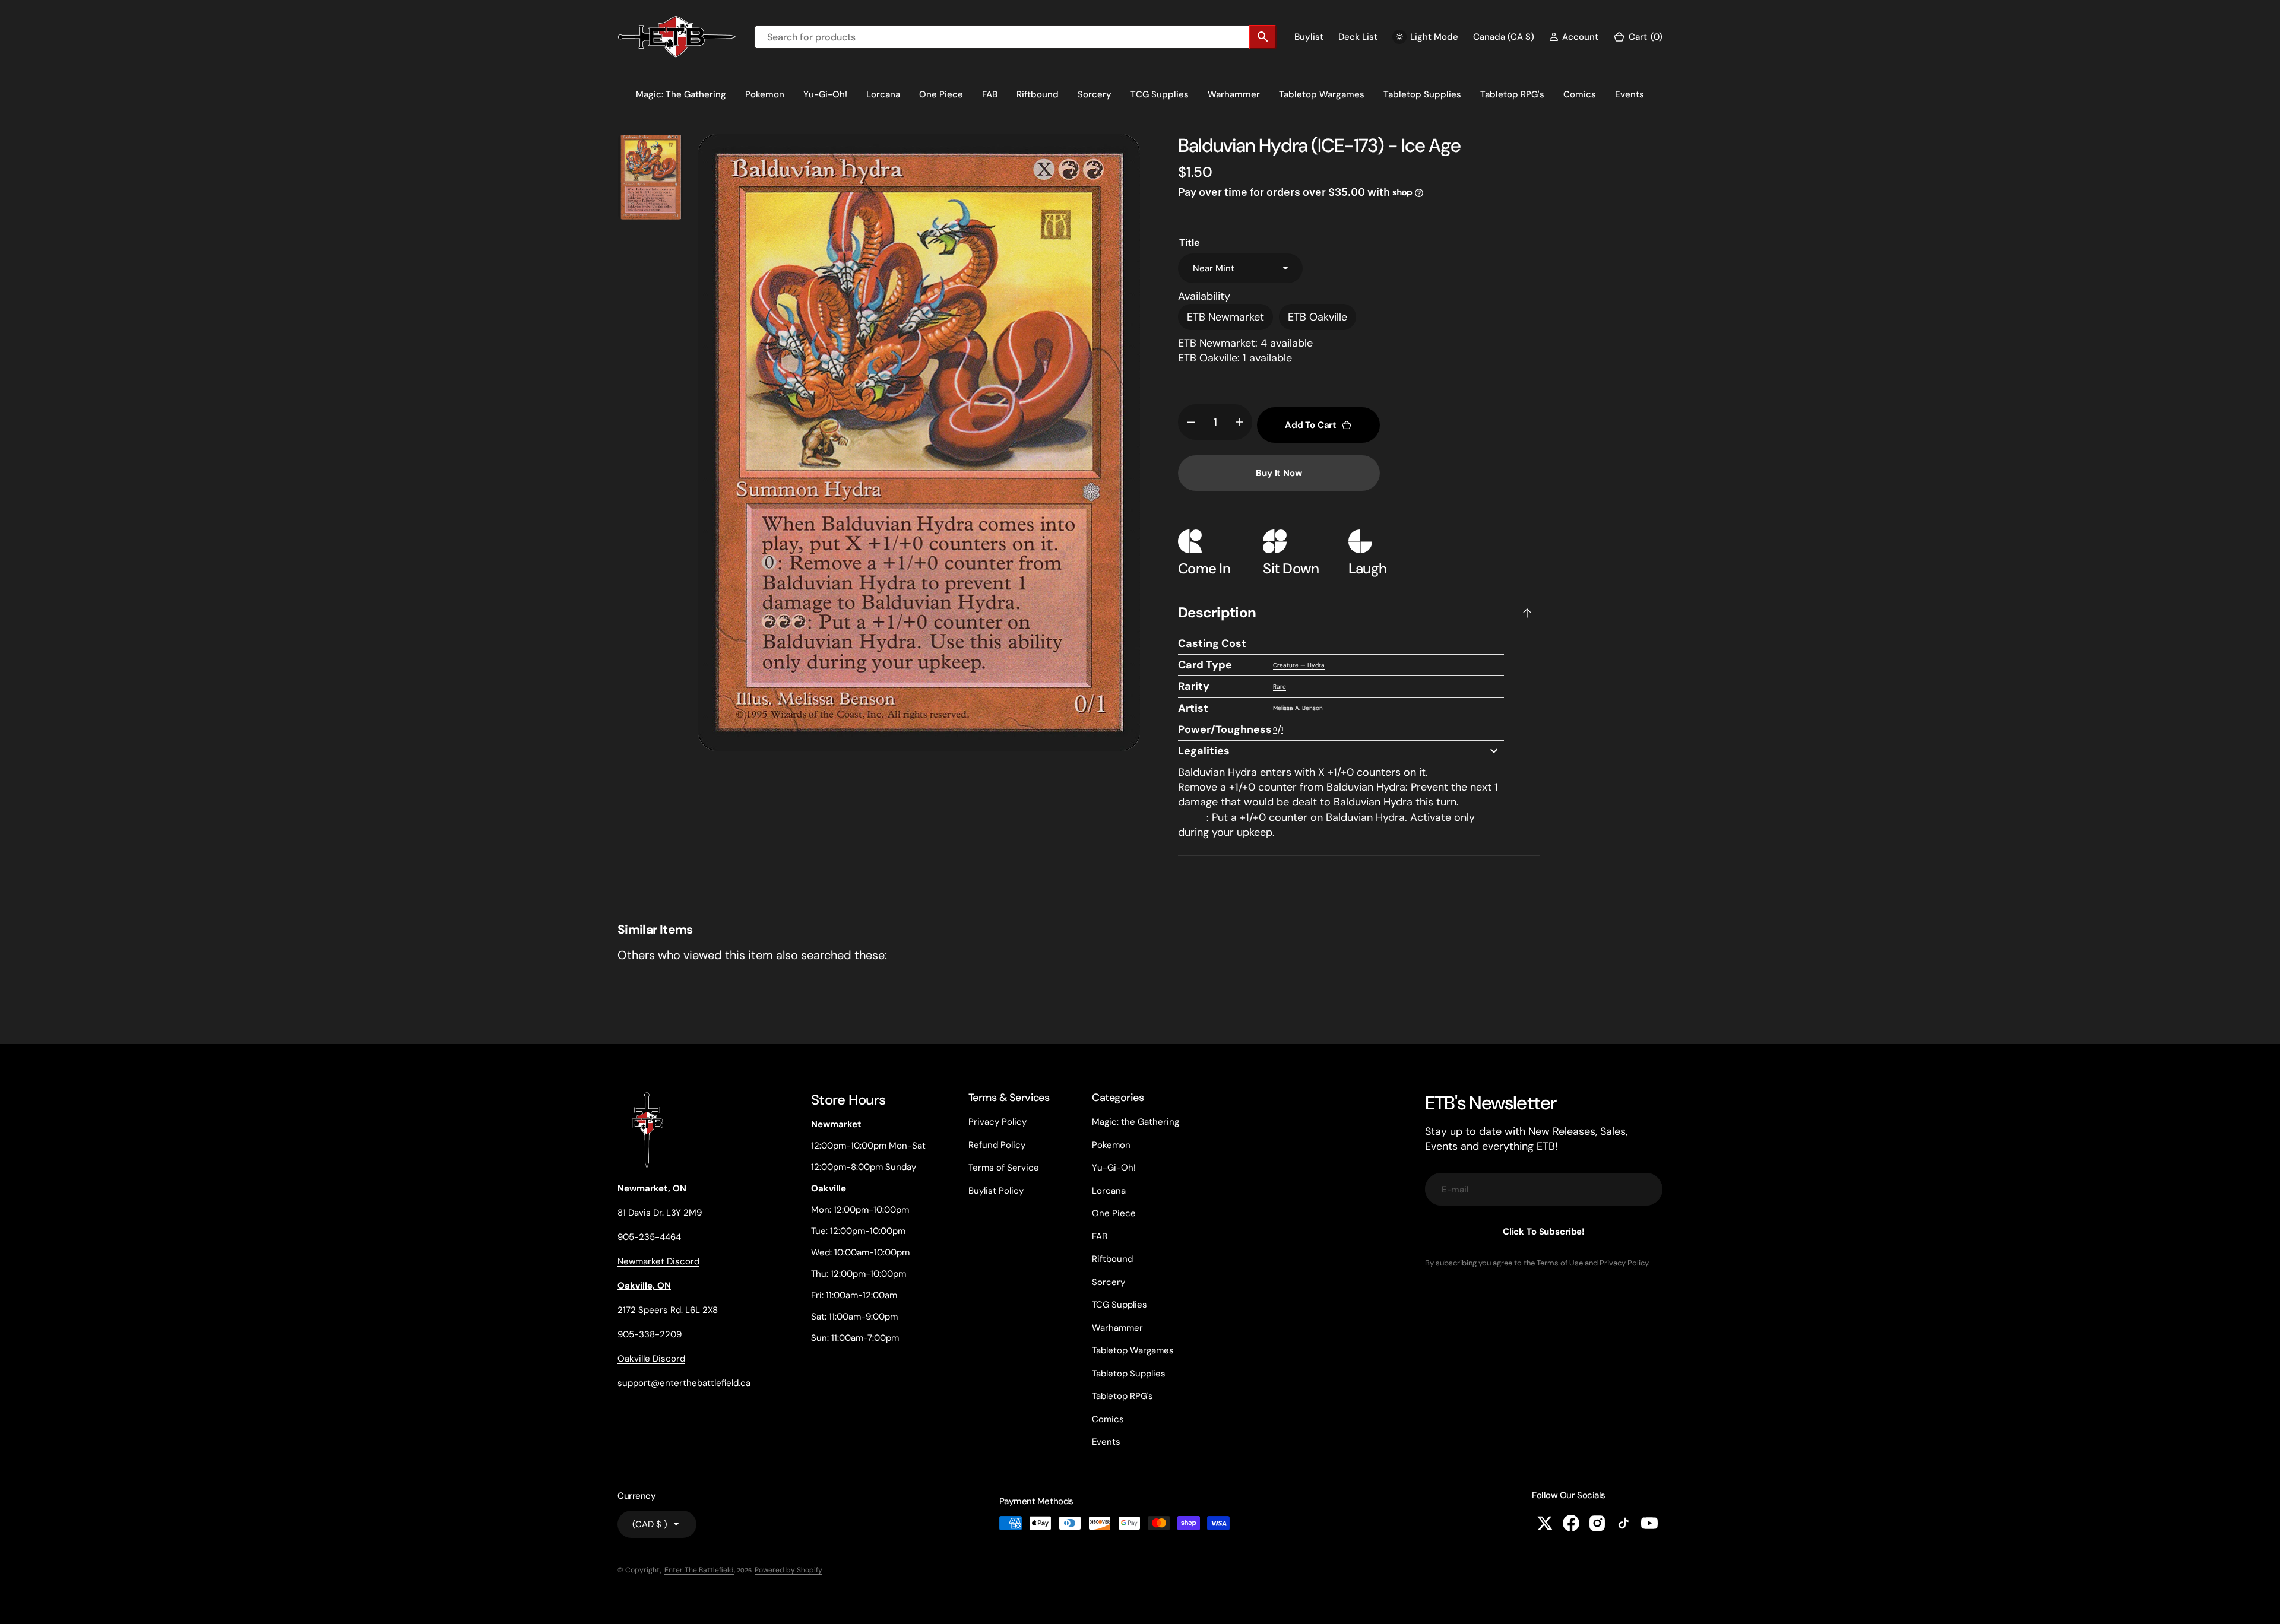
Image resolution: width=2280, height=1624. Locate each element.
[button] (1574, 37)
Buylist (1309, 37)
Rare (1280, 686)
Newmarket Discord (658, 1261)
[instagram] (1597, 1523)
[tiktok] (1623, 1523)
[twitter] (1545, 1523)
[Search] (1263, 37)
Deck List (1358, 37)
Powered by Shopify (788, 1570)
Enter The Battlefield (699, 1570)
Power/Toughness (1225, 729)
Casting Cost (1212, 643)
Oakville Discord (651, 1359)
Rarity (1194, 686)
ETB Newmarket (1225, 317)
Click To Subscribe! (1544, 1232)
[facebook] (1571, 1523)
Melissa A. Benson (1298, 708)
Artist (1193, 708)
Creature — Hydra (1299, 665)
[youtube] (1649, 1523)
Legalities (1204, 751)
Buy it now (1279, 473)
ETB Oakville (1318, 317)
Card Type (1205, 665)
